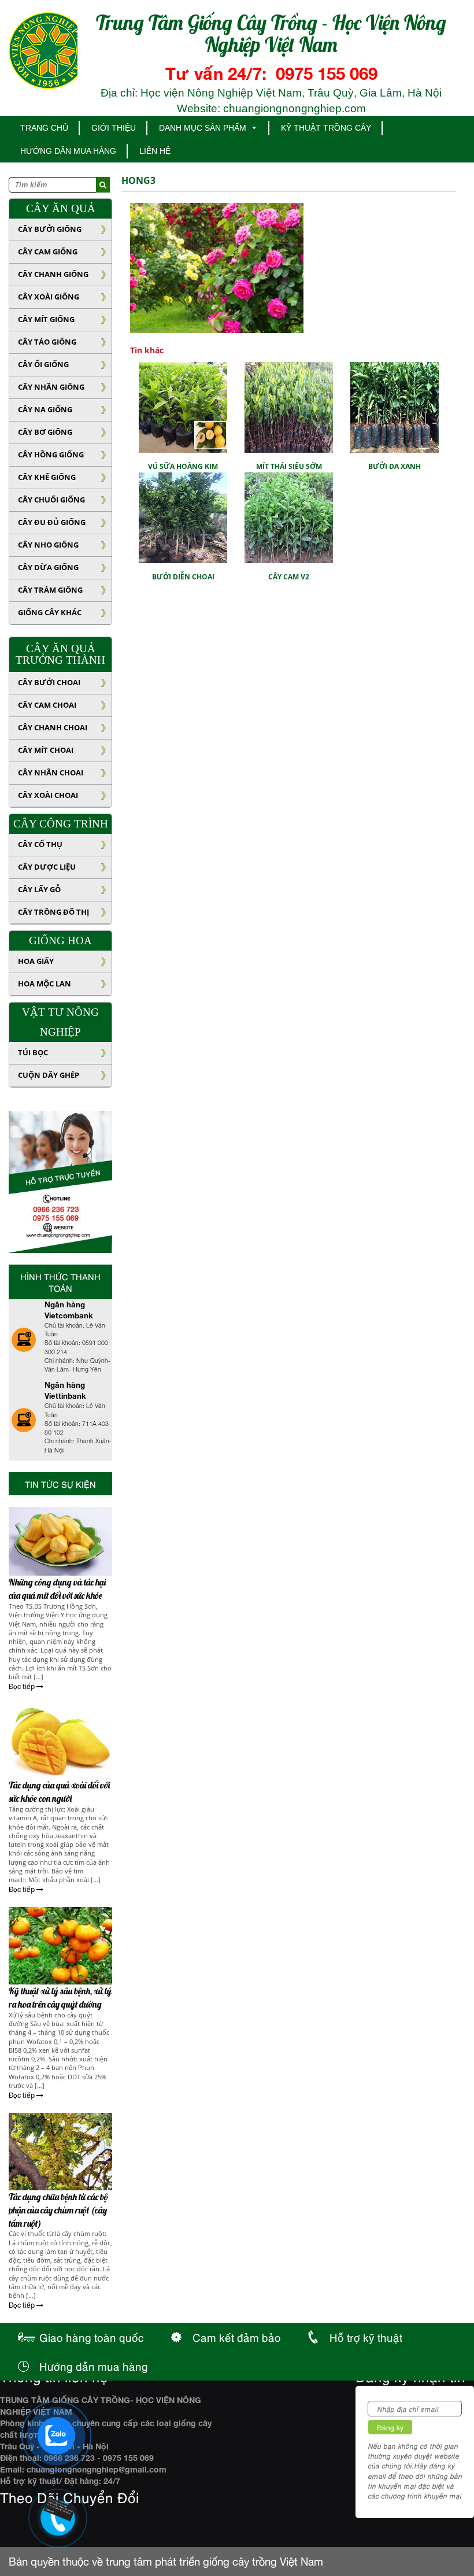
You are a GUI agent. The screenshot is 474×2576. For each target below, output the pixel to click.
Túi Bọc (33, 1052)
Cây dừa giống (48, 567)
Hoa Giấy (36, 961)
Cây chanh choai (53, 727)
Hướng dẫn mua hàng (68, 151)
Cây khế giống (47, 477)
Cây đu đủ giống (52, 522)
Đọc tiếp (23, 1687)
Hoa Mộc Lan (45, 984)
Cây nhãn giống (51, 387)
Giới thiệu (114, 128)
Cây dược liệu (47, 867)
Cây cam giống (48, 252)
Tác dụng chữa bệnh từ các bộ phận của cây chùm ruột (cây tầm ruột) (58, 2210)
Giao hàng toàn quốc (92, 2337)
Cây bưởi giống (50, 229)
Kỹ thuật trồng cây (326, 128)
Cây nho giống (48, 545)
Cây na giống (45, 409)
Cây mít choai (46, 750)
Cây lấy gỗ (39, 889)
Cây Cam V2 (289, 577)
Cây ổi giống (43, 364)
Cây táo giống (47, 342)
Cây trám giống (50, 590)
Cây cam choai (47, 705)
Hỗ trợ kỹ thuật (366, 2337)
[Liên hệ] (52, 2510)
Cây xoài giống (49, 297)
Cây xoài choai (48, 795)
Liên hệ (155, 151)
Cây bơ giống (45, 432)
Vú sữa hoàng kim (183, 466)
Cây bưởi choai (49, 682)
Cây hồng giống (51, 454)
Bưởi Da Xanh (395, 466)
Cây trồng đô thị (53, 912)
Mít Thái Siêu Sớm (289, 466)
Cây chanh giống (53, 274)
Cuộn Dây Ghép (49, 1075)
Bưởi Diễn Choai (183, 577)
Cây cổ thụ (40, 844)
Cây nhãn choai (51, 773)
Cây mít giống (46, 319)
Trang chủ (44, 128)
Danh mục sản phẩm (203, 128)
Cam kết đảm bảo (237, 2337)
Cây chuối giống (51, 500)
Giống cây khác (50, 612)
